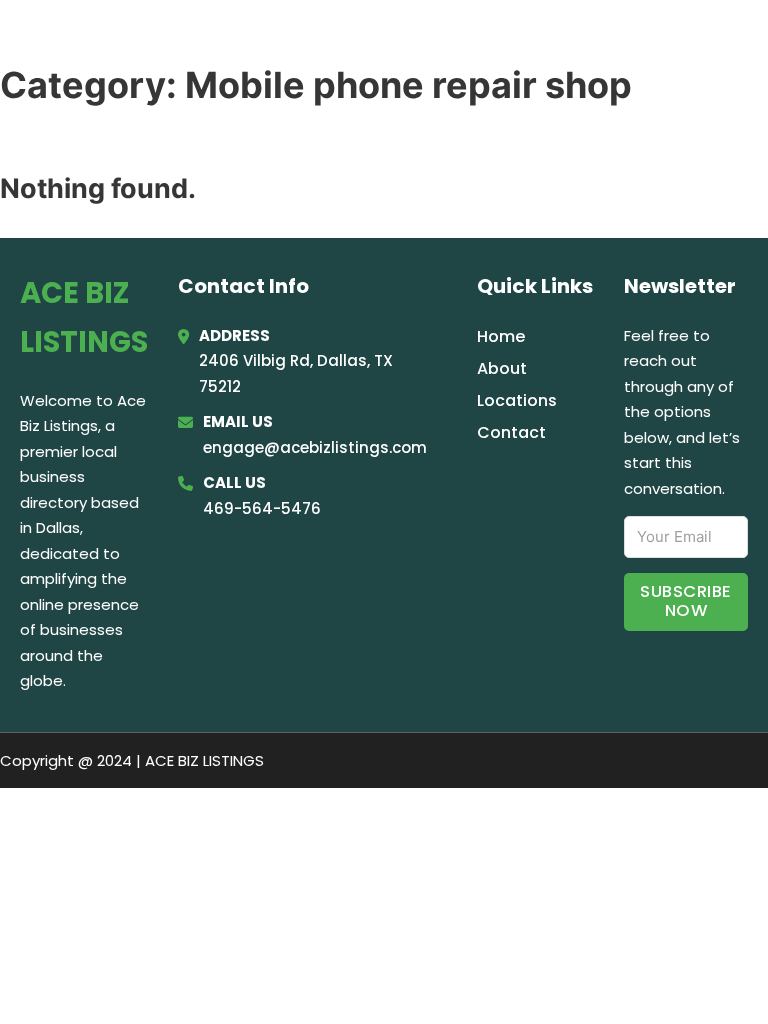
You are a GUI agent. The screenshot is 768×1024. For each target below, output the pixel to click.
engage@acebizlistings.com (315, 447)
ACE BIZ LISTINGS (155, 41)
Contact (511, 432)
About (502, 368)
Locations (597, 42)
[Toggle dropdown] (740, 42)
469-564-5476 (262, 508)
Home (502, 42)
